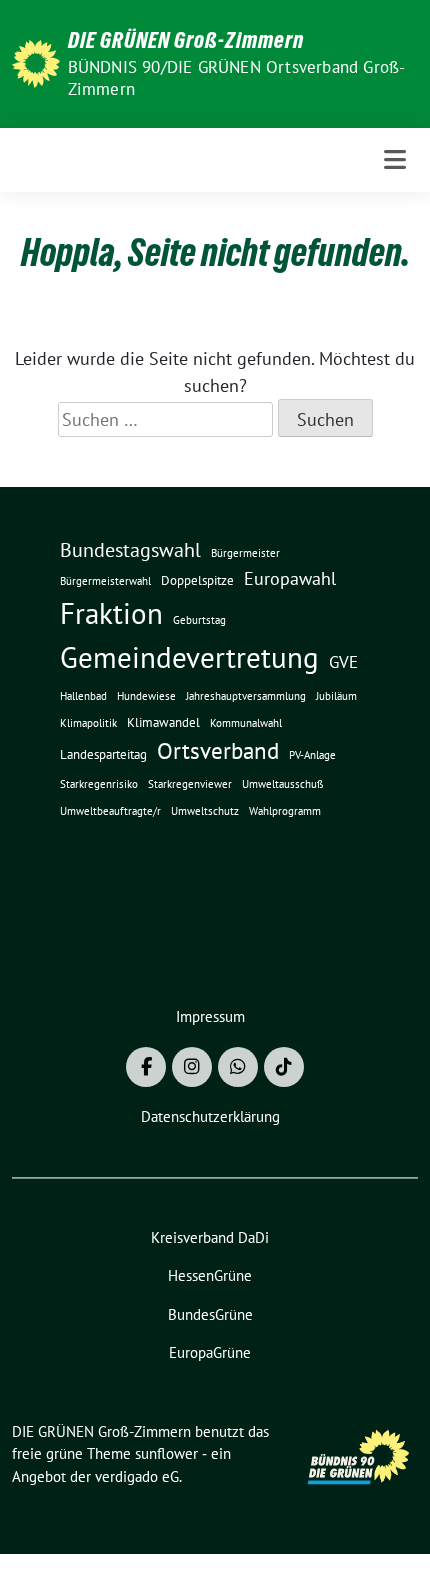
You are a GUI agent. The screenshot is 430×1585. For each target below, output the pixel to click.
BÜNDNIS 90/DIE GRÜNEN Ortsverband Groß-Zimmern (237, 78)
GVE (343, 662)
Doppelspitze (197, 580)
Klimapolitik (88, 723)
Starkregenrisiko (99, 784)
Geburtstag (199, 620)
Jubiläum (336, 696)
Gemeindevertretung (189, 657)
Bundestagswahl (130, 550)
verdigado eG (137, 1476)
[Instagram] (192, 1067)
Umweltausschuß (283, 784)
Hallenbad (83, 696)
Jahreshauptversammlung (246, 696)
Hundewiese (146, 696)
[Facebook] (146, 1067)
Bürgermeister (245, 553)
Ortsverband (218, 750)
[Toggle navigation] (395, 159)
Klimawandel (163, 722)
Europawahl (290, 578)
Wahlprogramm (285, 811)
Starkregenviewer (190, 784)
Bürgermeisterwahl (105, 581)
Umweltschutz (205, 811)
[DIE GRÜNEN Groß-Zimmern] (36, 61)
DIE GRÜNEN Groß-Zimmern (186, 40)
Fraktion (111, 613)
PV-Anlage (312, 755)
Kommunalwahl (246, 723)
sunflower (166, 1453)
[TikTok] (284, 1067)
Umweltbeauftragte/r (110, 811)
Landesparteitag (103, 754)
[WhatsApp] (238, 1067)
